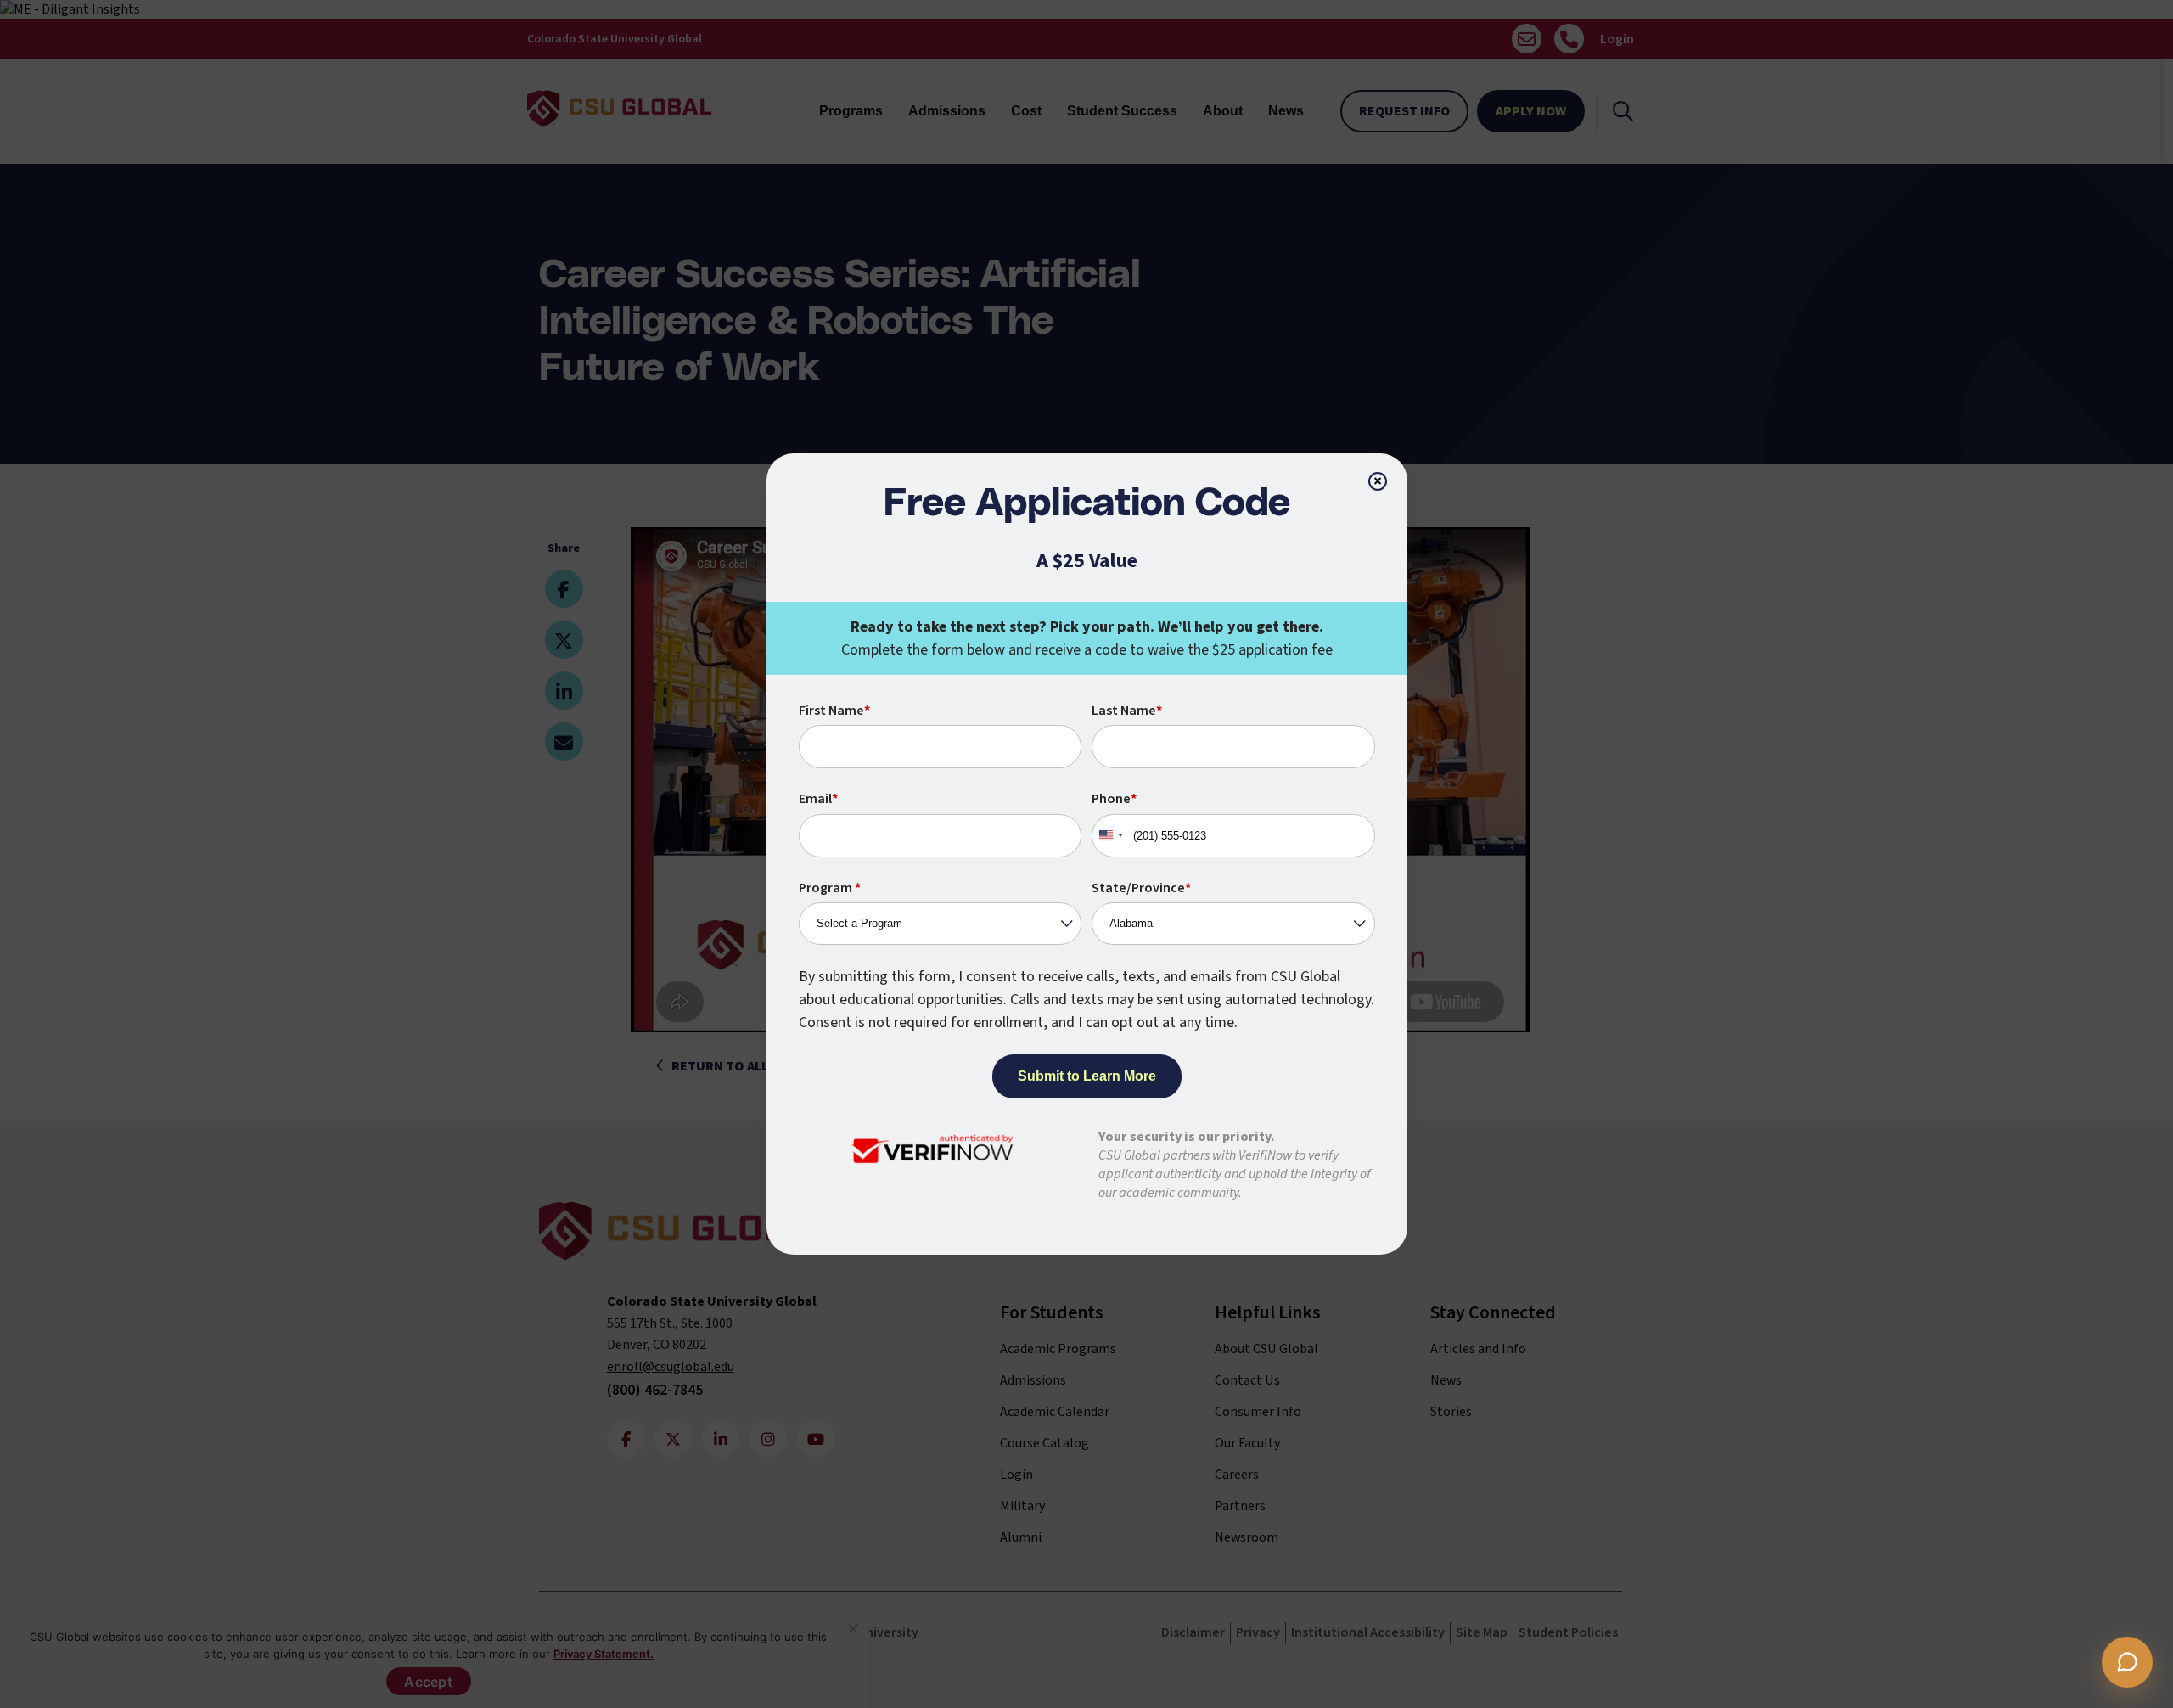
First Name (834, 711)
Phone (1114, 799)
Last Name (1127, 711)
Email (818, 799)
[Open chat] (2127, 1662)
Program (830, 888)
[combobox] (1110, 836)
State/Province (1141, 888)
